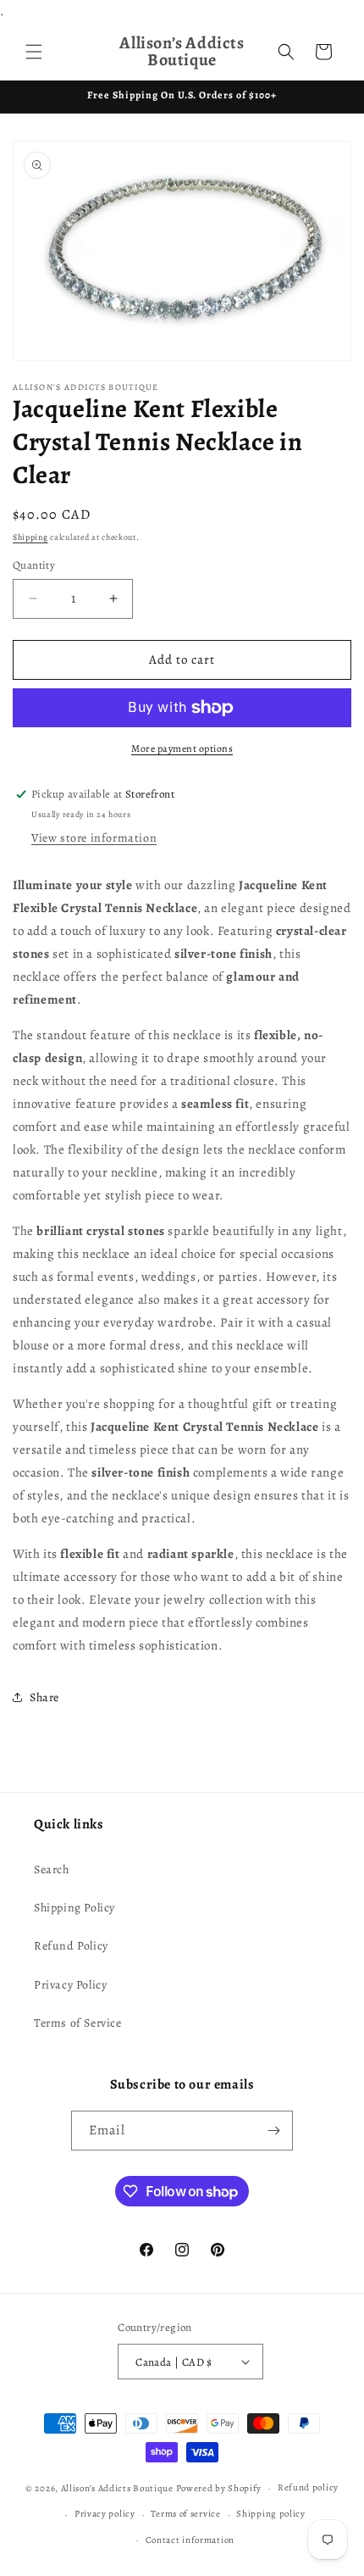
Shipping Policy (74, 1908)
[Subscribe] (273, 2131)
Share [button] (44, 1697)
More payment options (182, 748)
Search (52, 1869)
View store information (94, 838)
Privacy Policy (70, 1985)
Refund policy (308, 2487)
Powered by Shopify (219, 2488)
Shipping (30, 537)
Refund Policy (71, 1946)
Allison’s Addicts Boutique (117, 2488)
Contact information (190, 2540)
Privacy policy (105, 2514)
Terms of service (185, 2514)
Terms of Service (78, 2023)
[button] (34, 52)
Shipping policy (271, 2514)
